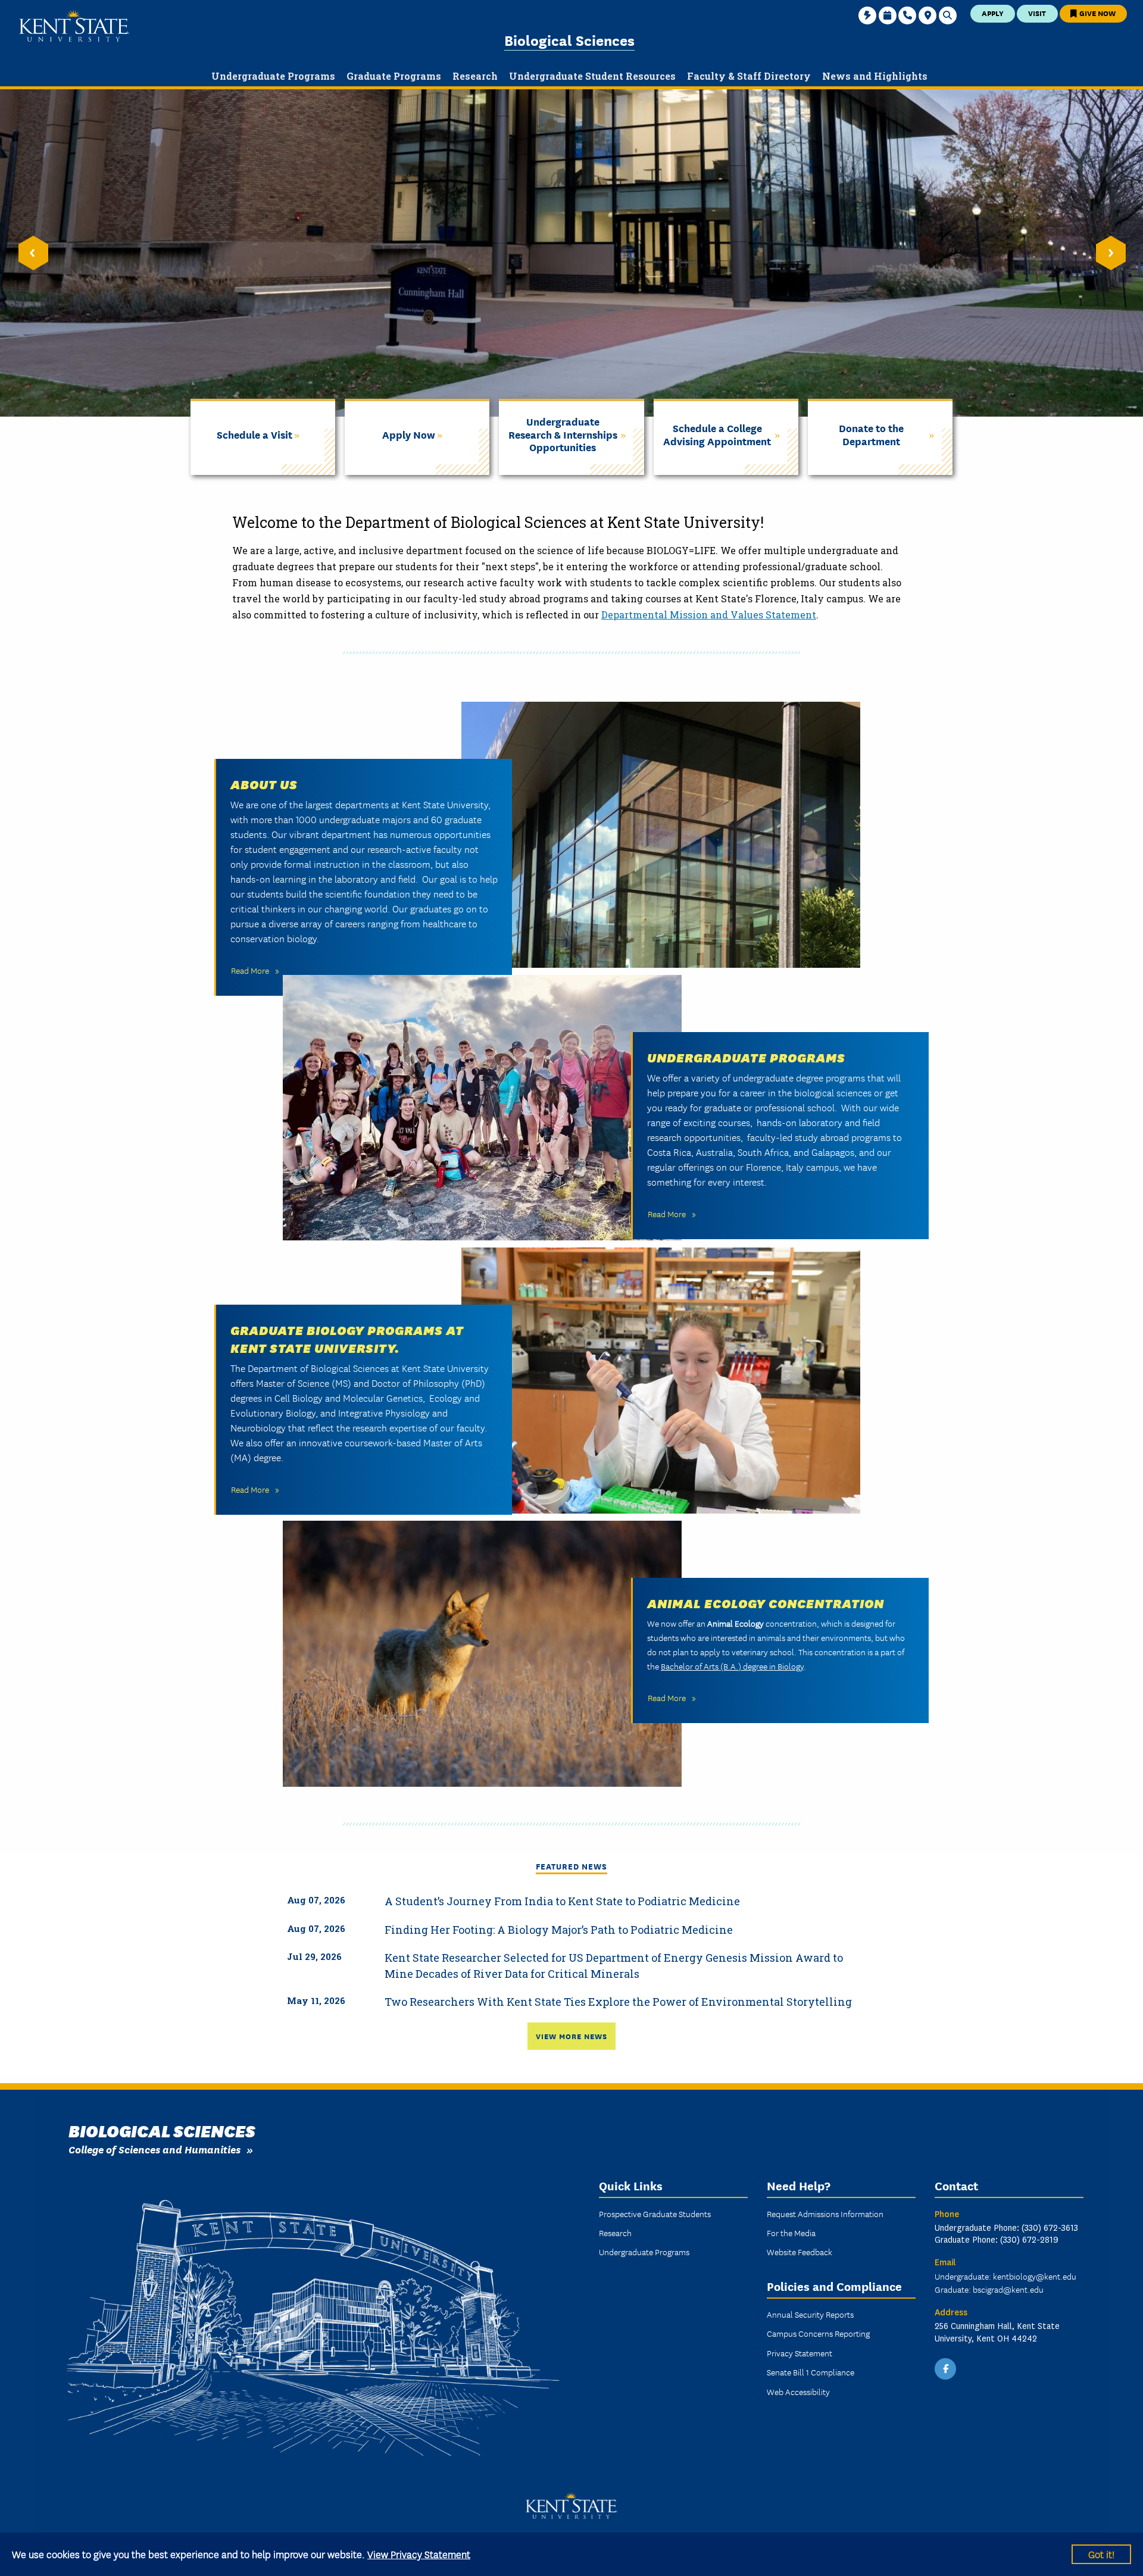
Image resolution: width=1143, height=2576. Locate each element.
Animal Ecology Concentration (766, 1602)
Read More (250, 970)
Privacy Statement (800, 2353)
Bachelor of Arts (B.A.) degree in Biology (732, 1666)
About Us (264, 783)
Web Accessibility (798, 2391)
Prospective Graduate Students (655, 2214)
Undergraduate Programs (746, 1056)
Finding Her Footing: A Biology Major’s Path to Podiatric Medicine (559, 1930)
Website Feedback (800, 2252)
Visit (1037, 13)
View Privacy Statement (419, 2554)
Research (615, 2233)
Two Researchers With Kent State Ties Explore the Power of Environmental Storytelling (618, 2002)
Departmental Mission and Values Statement (709, 615)
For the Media (791, 2233)
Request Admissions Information (825, 2214)
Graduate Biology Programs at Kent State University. (347, 1338)
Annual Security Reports (810, 2314)
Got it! (1101, 2554)
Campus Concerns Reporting (818, 2333)
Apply (993, 13)
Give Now (1097, 13)
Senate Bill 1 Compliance (811, 2372)
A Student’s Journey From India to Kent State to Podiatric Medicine (562, 1901)
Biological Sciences (569, 40)
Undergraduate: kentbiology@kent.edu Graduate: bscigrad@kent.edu (1005, 2283)
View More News (571, 2036)
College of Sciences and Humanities (154, 2149)
